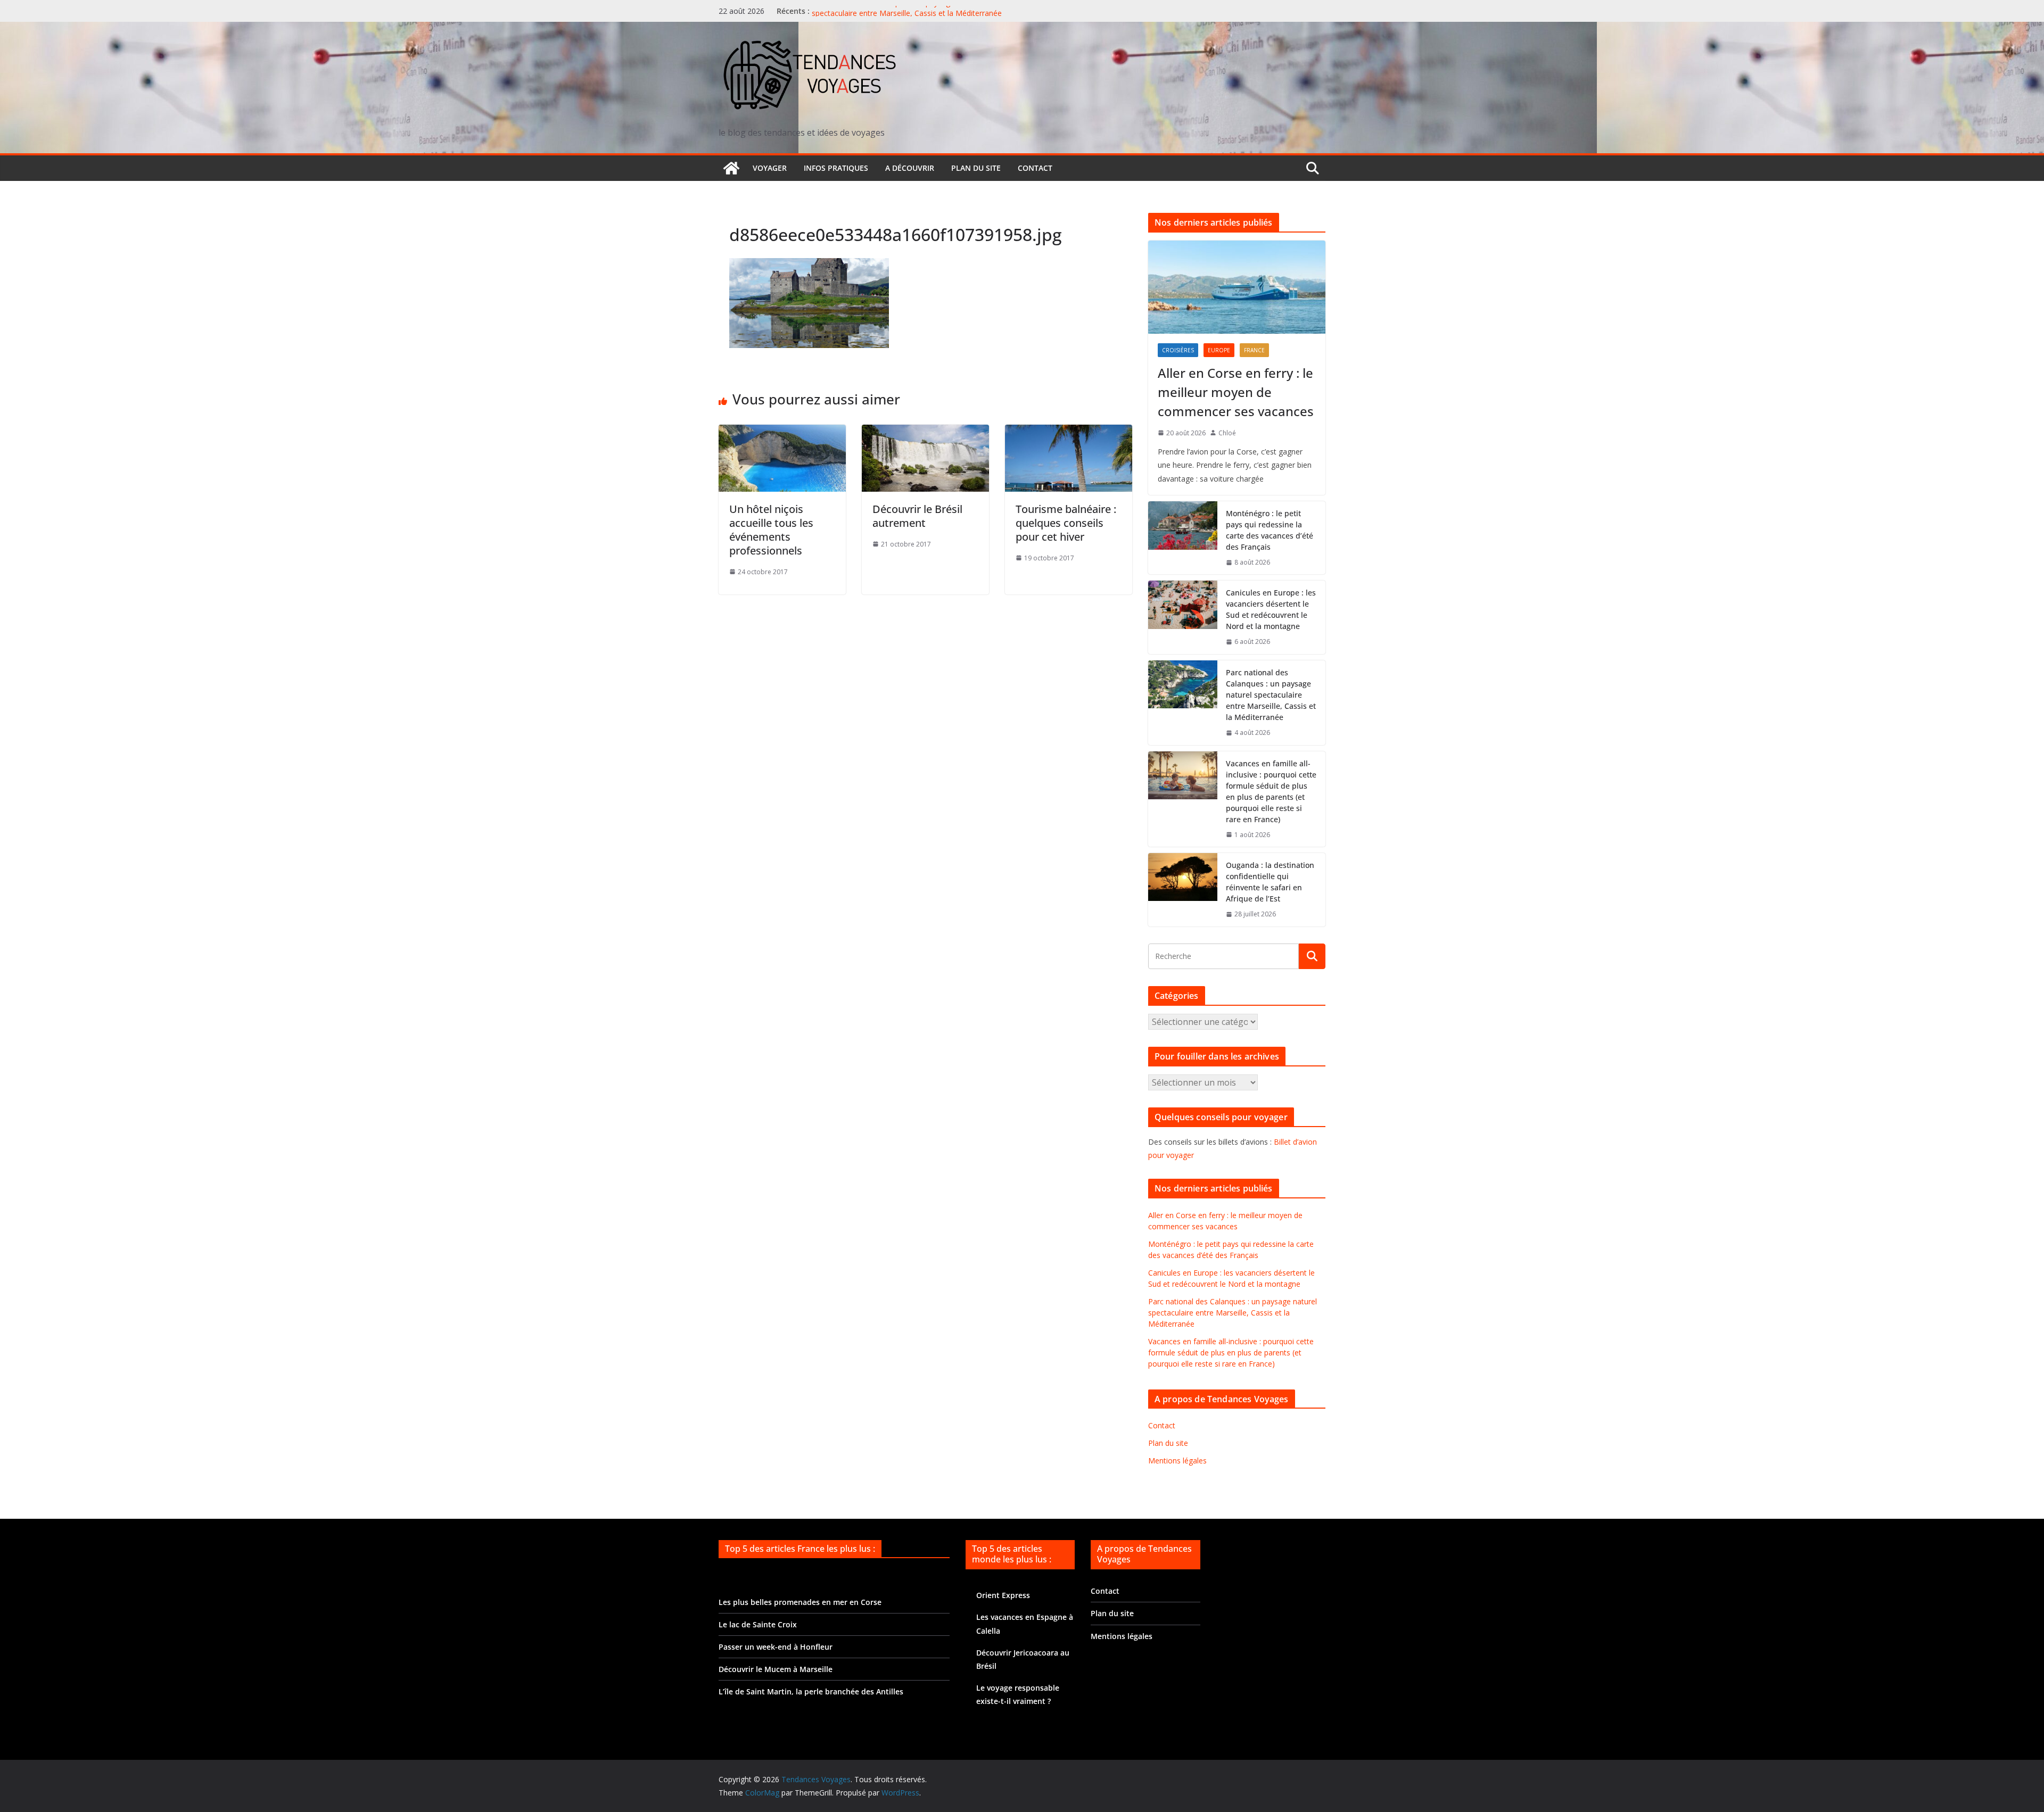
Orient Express (1003, 1595)
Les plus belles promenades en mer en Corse (800, 1602)
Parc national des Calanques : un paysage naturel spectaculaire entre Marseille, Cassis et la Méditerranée (907, 16)
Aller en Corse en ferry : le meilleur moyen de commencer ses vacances (1236, 392)
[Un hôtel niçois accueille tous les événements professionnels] (782, 432)
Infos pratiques (836, 168)
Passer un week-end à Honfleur (776, 1647)
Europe (1219, 350)
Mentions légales (1177, 1461)
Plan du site (976, 168)
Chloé (1227, 433)
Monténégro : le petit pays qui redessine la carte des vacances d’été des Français (1270, 530)
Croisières (1178, 350)
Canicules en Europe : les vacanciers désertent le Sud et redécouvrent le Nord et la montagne (1271, 609)
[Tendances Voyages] (731, 168)
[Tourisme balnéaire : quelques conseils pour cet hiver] (1069, 432)
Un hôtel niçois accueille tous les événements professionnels (771, 530)
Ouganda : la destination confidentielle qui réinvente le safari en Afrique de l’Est (1270, 882)
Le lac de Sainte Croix (758, 1624)
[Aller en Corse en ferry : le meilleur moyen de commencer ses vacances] (1237, 287)
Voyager (770, 168)
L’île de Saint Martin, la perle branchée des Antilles (811, 1691)
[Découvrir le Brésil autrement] (925, 432)
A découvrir (910, 168)
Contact (1035, 168)
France (1254, 350)
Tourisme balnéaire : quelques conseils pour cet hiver (1066, 523)
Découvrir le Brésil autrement (917, 516)
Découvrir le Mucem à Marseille (776, 1669)
